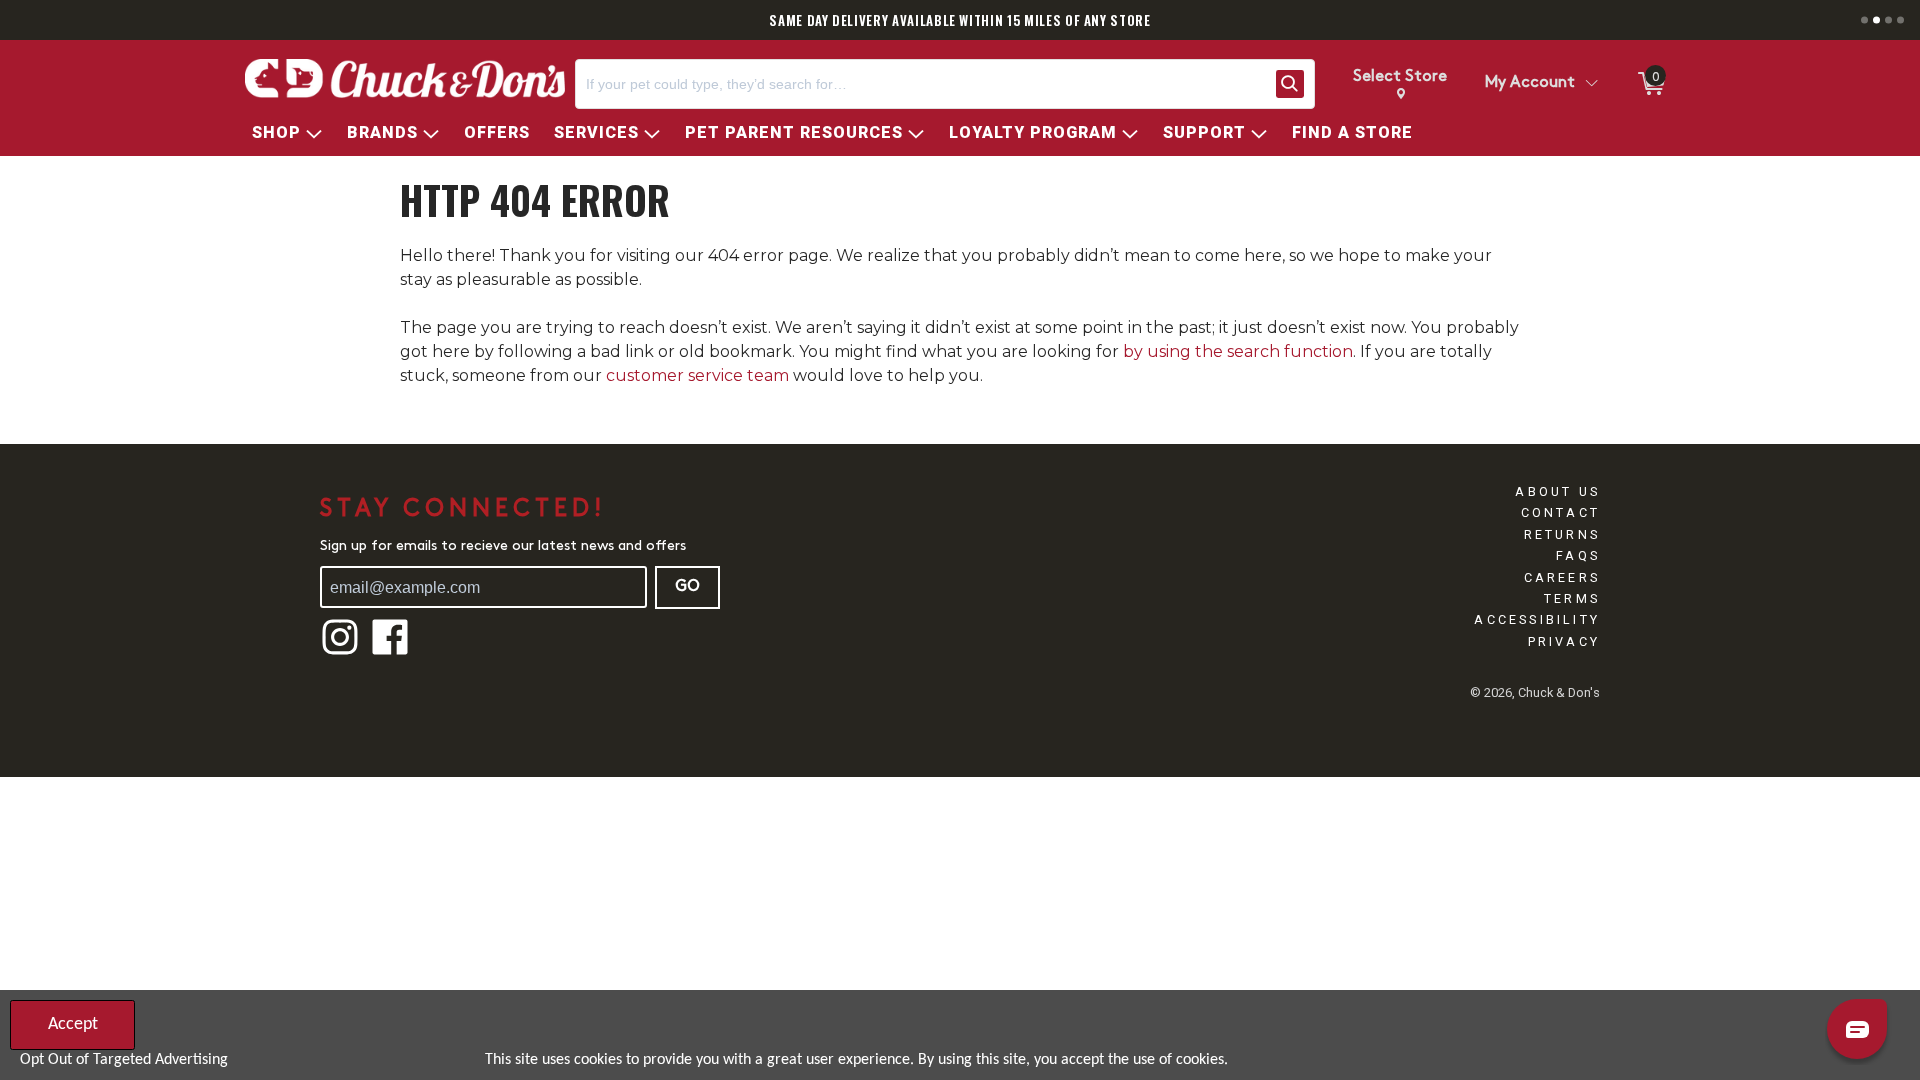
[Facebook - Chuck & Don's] (390, 652)
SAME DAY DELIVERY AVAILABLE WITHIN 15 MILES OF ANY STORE (959, 20)
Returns (1562, 534)
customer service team (697, 375)
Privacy (1564, 641)
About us (1557, 491)
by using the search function (1238, 351)
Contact (1560, 512)
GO (687, 587)
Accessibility (1537, 619)
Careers (1562, 577)
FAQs (1578, 555)
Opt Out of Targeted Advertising (124, 1060)
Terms (1572, 598)
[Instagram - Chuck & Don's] (340, 652)
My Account (1530, 83)
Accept (73, 1024)
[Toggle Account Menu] (1591, 84)
